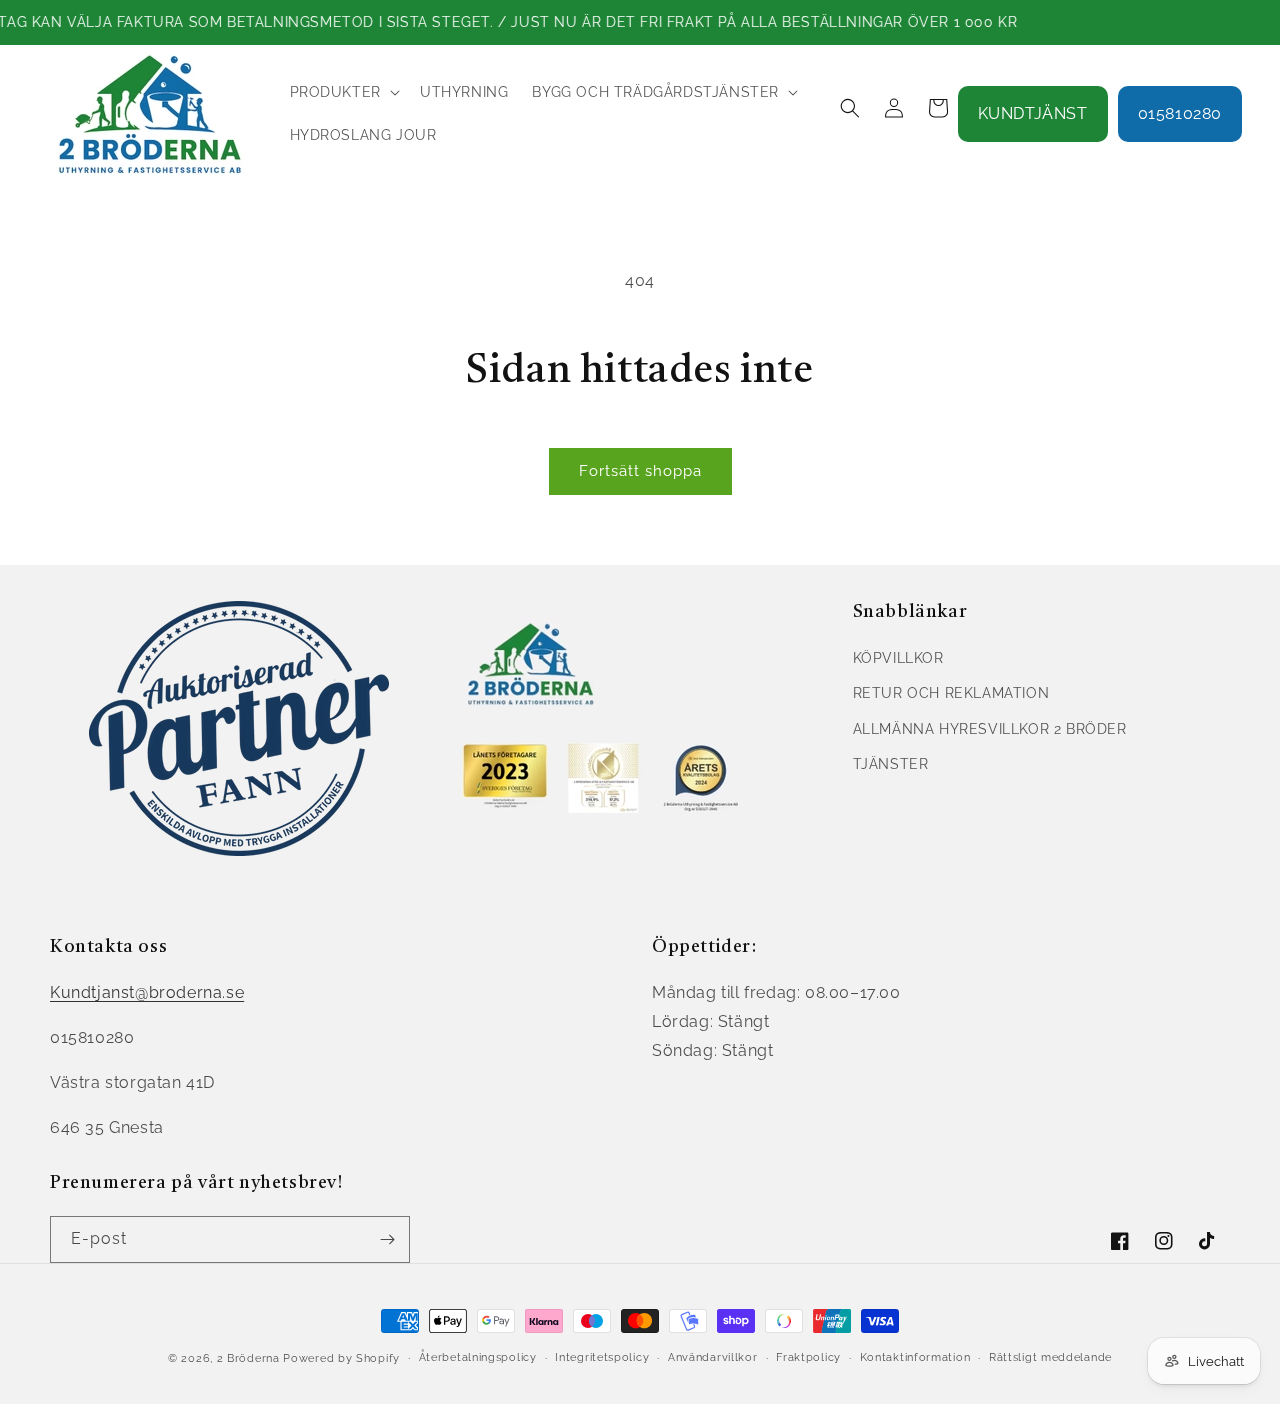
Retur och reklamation (951, 693)
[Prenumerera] (387, 1239)
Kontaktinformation (915, 1357)
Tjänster (891, 764)
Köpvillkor (898, 658)
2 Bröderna (248, 1358)
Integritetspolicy (602, 1357)
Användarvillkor (713, 1357)
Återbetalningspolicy (478, 1357)
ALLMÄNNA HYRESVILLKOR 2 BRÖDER (990, 729)
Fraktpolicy (808, 1357)
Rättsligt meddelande (1050, 1357)
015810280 (1180, 113)
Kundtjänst (1033, 113)
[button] (343, 92)
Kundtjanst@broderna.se (147, 992)
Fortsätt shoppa (640, 471)
